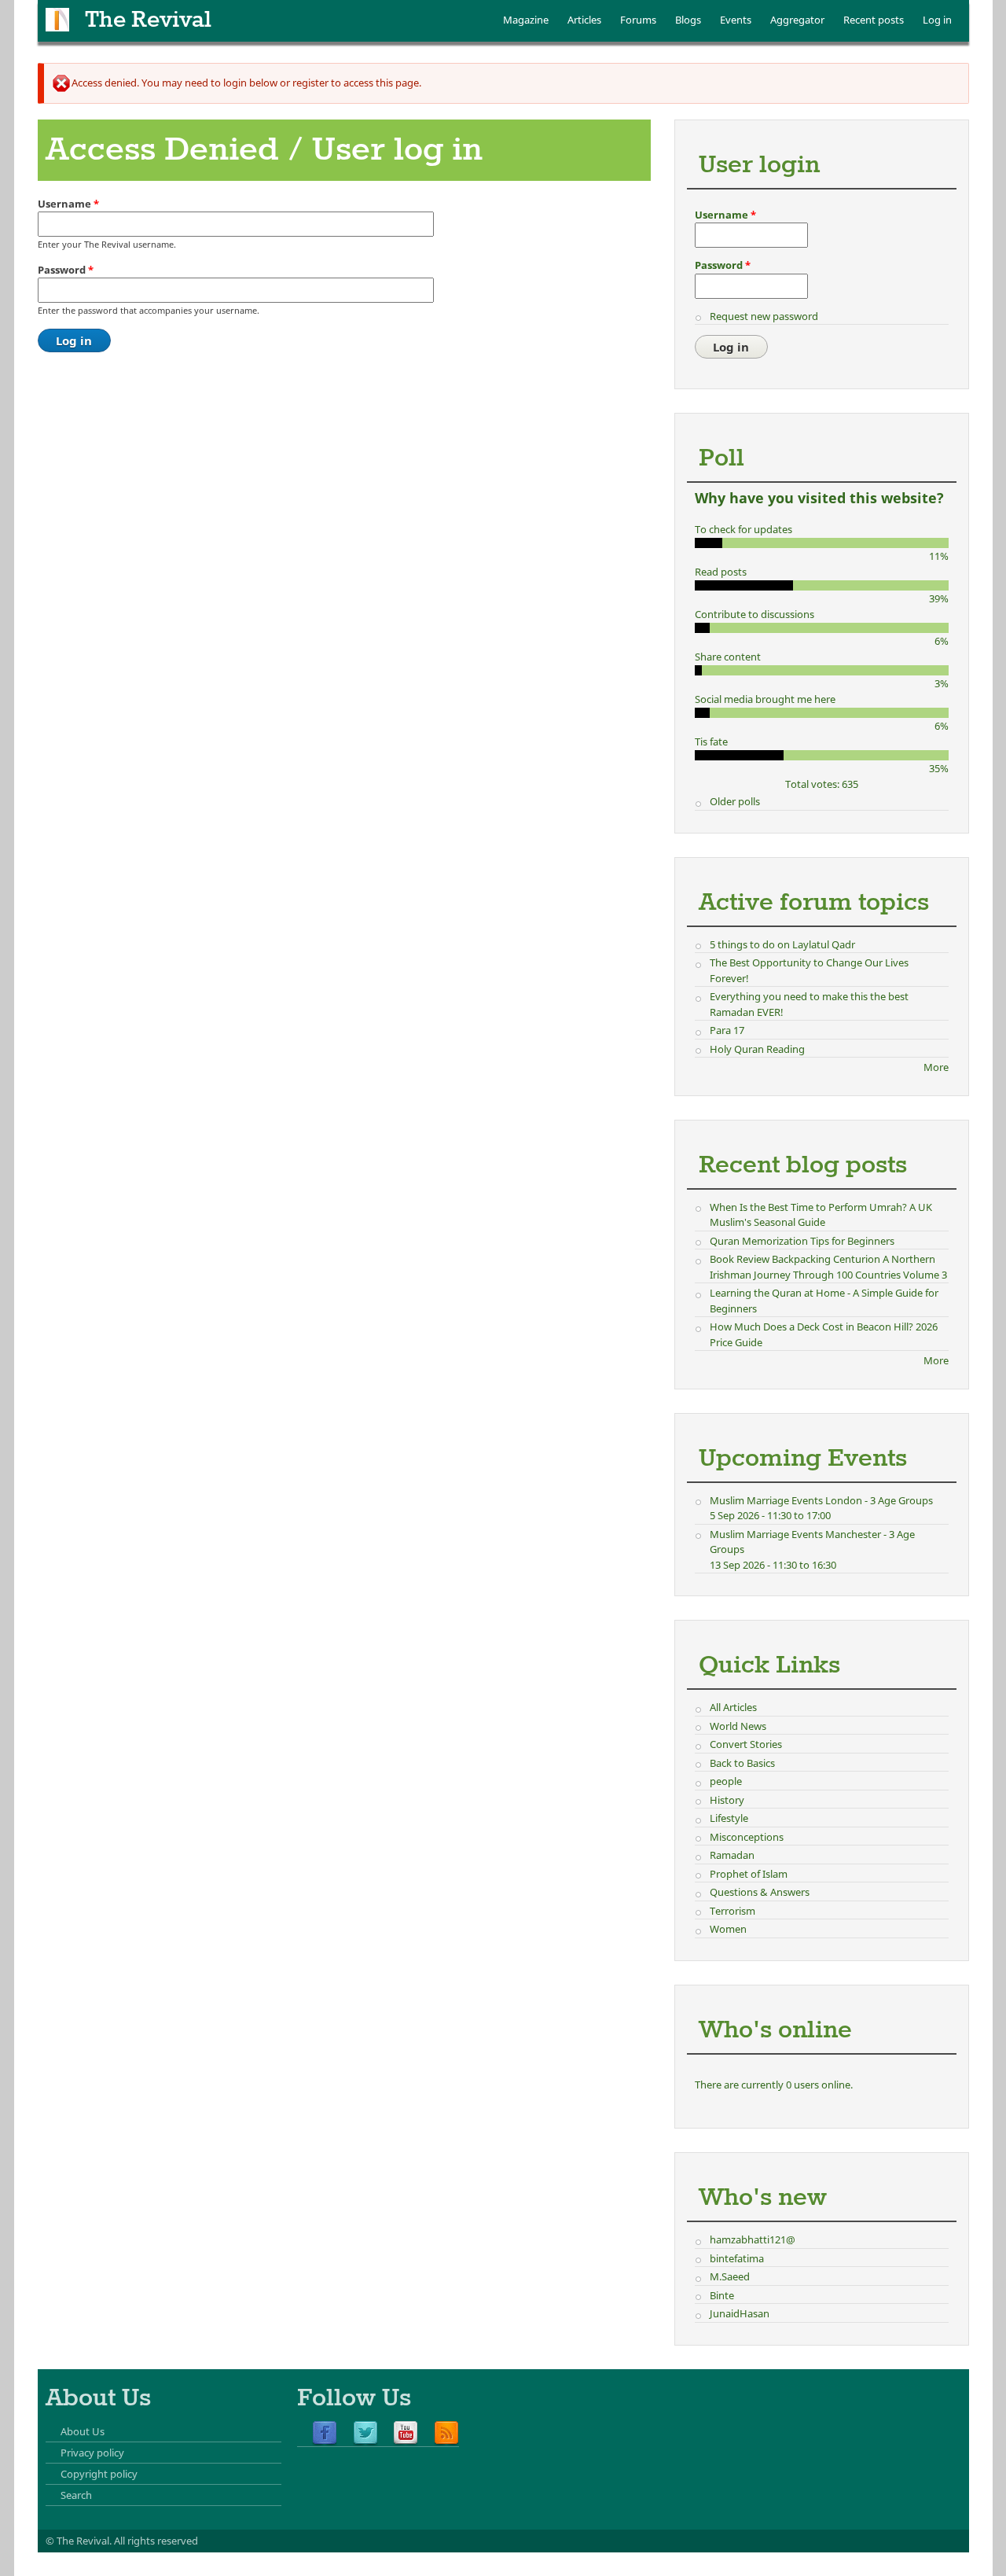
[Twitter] (365, 2434)
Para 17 (727, 1030)
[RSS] (446, 2434)
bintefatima (737, 2258)
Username (68, 204)
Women (728, 1929)
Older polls (735, 801)
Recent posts (874, 20)
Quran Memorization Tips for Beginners (802, 1241)
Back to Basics (742, 1763)
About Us (83, 2431)
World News (738, 1726)
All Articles (733, 1707)
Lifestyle (729, 1818)
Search (76, 2495)
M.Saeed (730, 2276)
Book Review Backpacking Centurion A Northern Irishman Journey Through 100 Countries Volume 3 (828, 1267)
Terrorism (732, 1911)
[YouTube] (406, 2434)
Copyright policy (99, 2474)
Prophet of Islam (749, 1874)
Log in (937, 20)
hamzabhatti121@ (753, 2239)
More (936, 1067)
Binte (722, 2295)
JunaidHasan (740, 2313)
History (727, 1800)
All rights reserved (156, 2541)
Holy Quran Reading (757, 1049)
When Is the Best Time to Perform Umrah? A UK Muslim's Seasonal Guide (821, 1215)
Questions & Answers (760, 1892)
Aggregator (797, 20)
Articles (584, 20)
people (726, 1781)
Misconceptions (747, 1837)
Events (736, 20)
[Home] (57, 20)
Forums (638, 20)
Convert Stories (746, 1744)
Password (66, 270)
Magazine (526, 20)
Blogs (688, 20)
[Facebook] (325, 2434)
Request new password (764, 316)
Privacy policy (92, 2453)
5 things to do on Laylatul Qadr (782, 944)
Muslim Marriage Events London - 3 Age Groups (821, 1500)
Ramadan (732, 1855)
